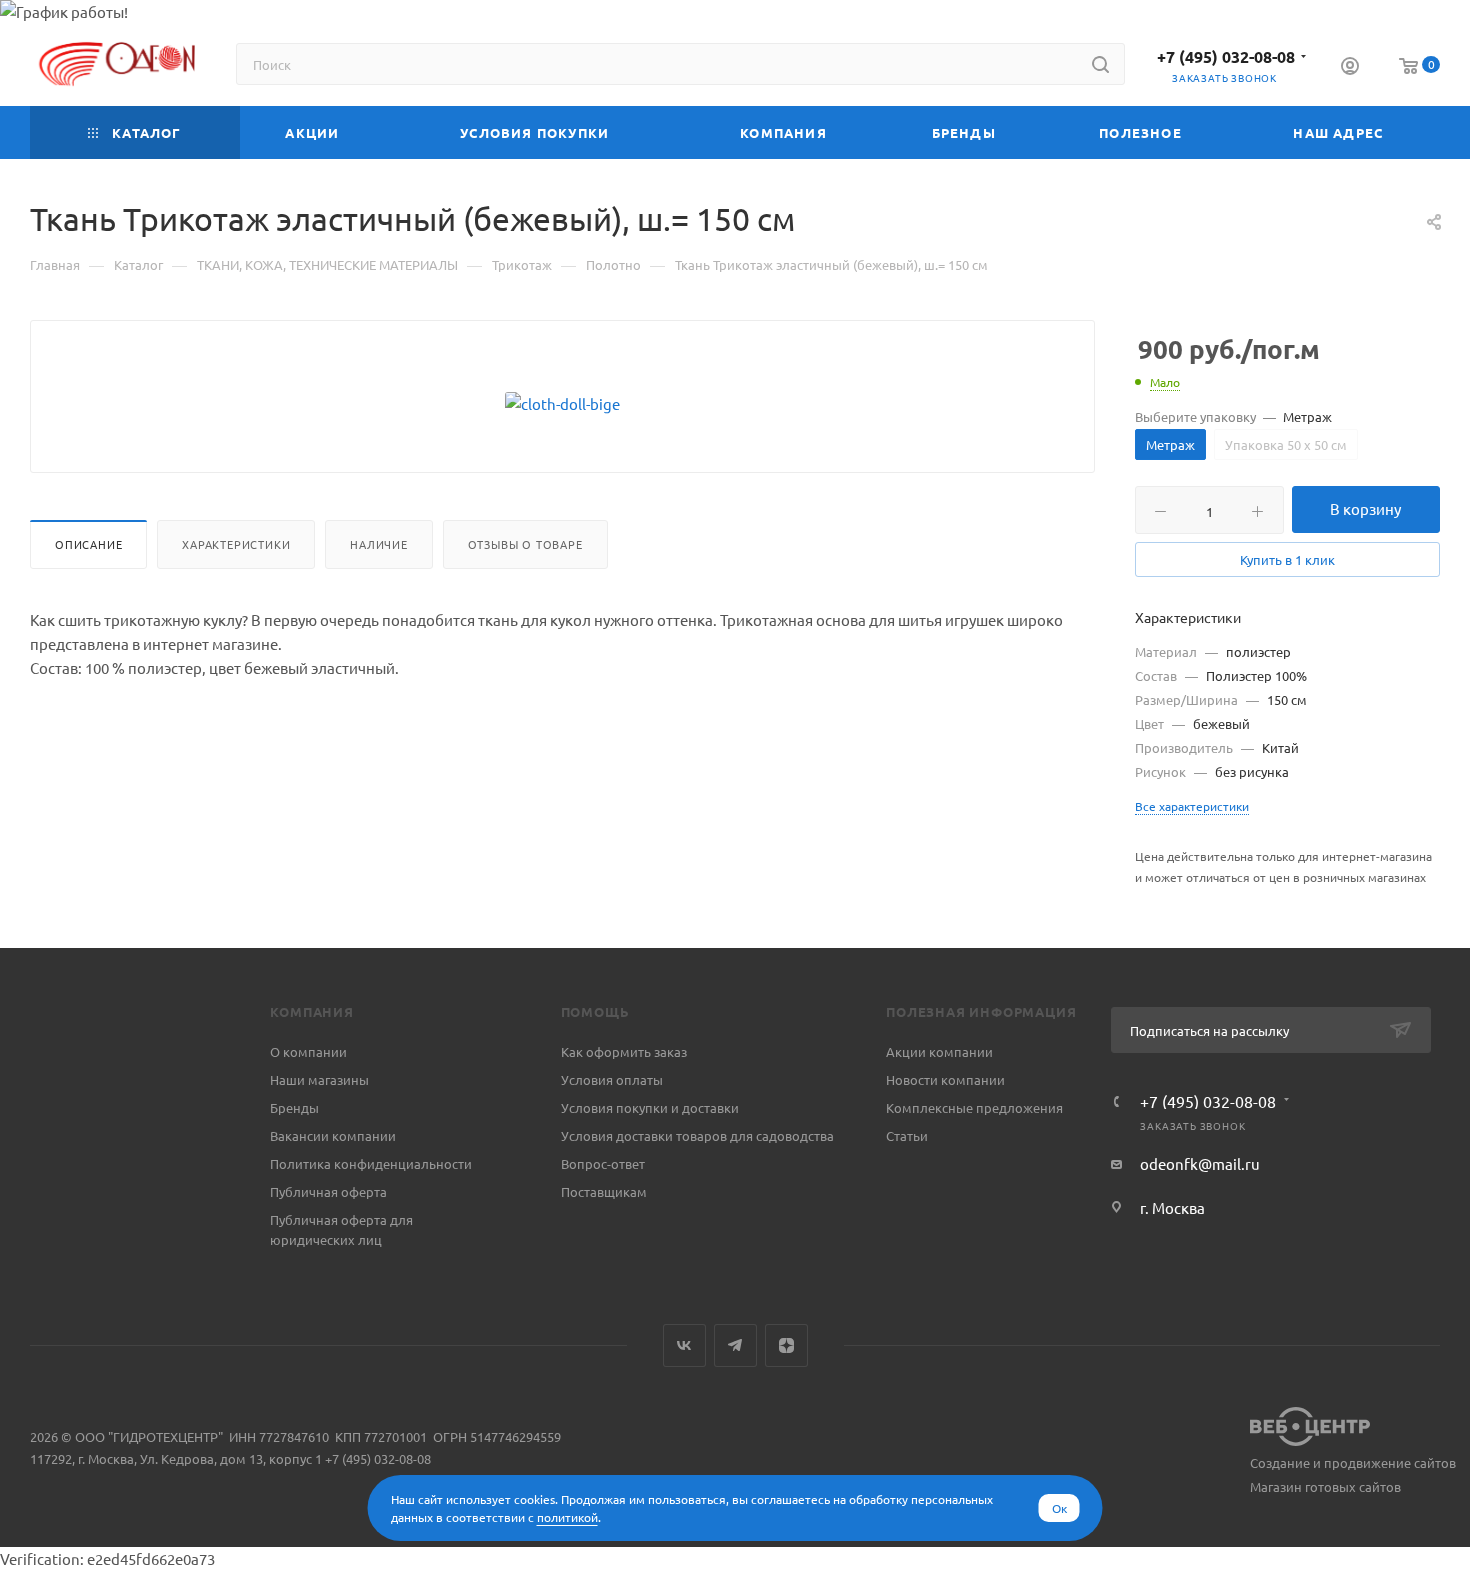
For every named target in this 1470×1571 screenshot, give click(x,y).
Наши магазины (319, 1079)
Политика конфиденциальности (371, 1163)
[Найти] (1100, 64)
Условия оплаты (612, 1079)
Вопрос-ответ (603, 1163)
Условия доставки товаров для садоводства (697, 1135)
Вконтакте (684, 1345)
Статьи (907, 1135)
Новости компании (945, 1079)
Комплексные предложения (974, 1107)
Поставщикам (604, 1191)
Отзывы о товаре (525, 544)
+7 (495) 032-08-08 (1226, 56)
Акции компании (939, 1051)
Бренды (294, 1107)
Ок (1059, 1508)
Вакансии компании (333, 1135)
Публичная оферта (328, 1191)
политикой (567, 1517)
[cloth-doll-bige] (563, 404)
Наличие (379, 544)
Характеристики (236, 544)
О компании (308, 1051)
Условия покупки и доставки (650, 1107)
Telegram (735, 1345)
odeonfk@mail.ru (1200, 1163)
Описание (88, 544)
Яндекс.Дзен (786, 1345)
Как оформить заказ (624, 1051)
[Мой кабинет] (1350, 68)
